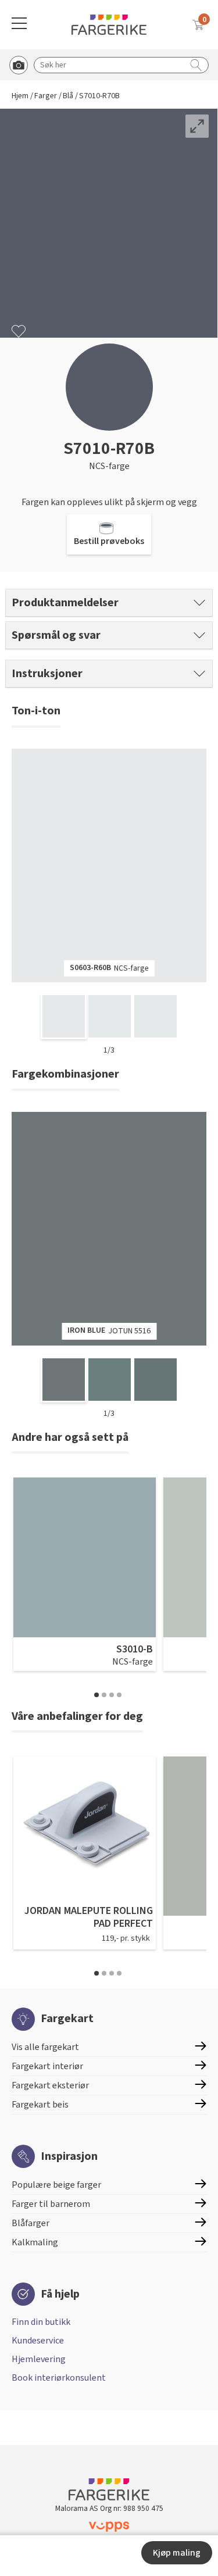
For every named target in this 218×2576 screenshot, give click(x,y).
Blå (68, 96)
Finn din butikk (41, 2322)
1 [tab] (97, 1695)
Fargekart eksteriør (50, 2085)
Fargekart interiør (47, 2066)
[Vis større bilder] (197, 126)
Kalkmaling (35, 2242)
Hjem (20, 96)
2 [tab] (104, 1695)
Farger (46, 96)
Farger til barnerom (51, 2204)
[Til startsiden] (109, 25)
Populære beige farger (56, 2185)
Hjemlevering (39, 2359)
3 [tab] (112, 1695)
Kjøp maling (177, 2553)
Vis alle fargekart (45, 2047)
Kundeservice (38, 2341)
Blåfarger (31, 2223)
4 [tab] (119, 1695)
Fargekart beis (40, 2105)
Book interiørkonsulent (59, 2378)
